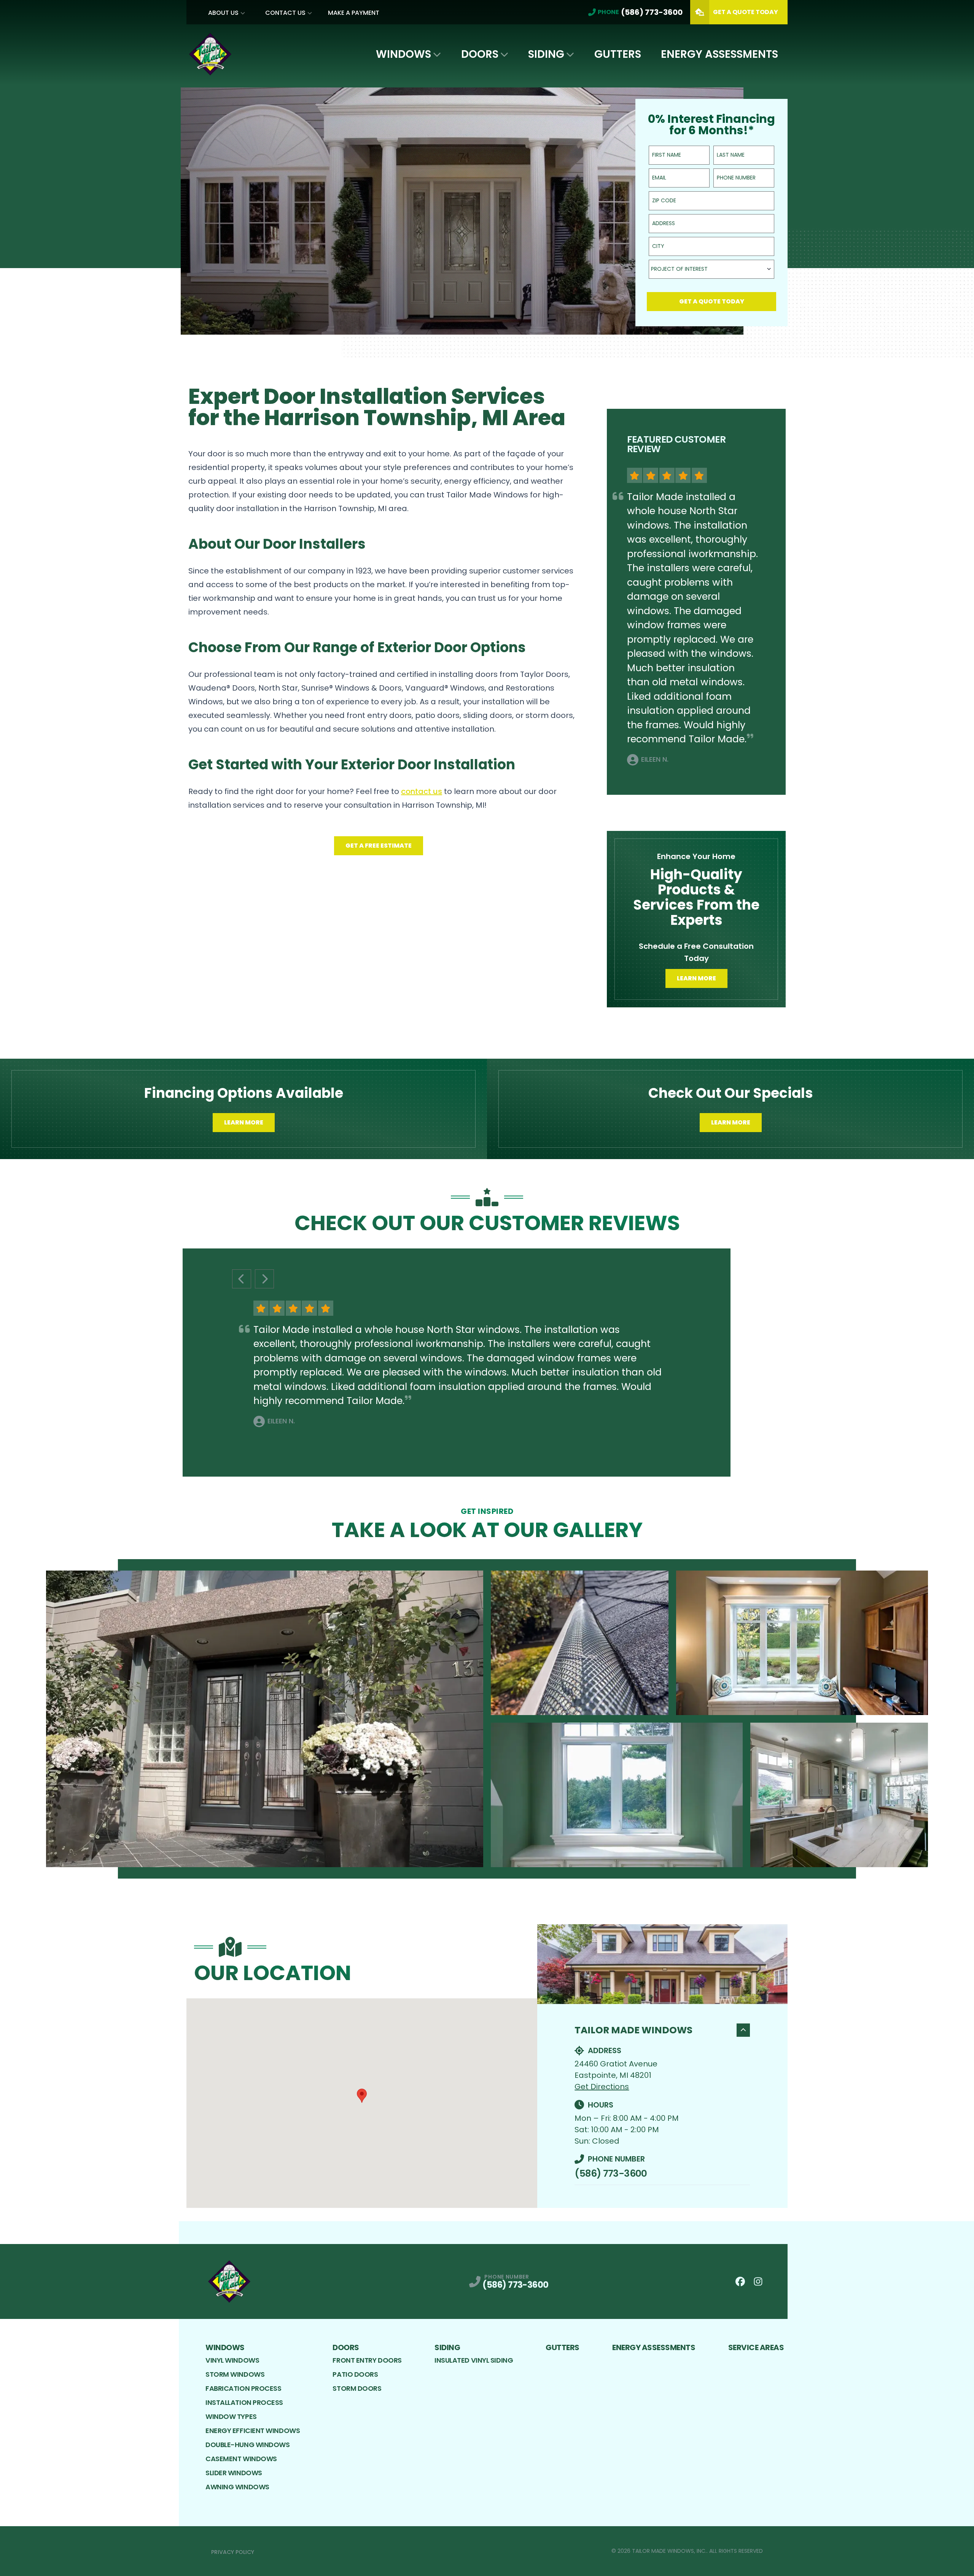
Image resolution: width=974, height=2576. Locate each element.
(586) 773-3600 (611, 2173)
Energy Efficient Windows (253, 2431)
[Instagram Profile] (758, 2281)
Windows (403, 54)
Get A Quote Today (746, 12)
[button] (362, 2096)
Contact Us (285, 13)
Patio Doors (355, 2374)
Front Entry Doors (367, 2360)
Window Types (231, 2416)
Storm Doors (357, 2388)
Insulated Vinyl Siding (474, 2360)
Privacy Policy (233, 2552)
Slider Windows (234, 2473)
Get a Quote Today (712, 301)
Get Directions (602, 2087)
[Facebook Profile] (740, 2281)
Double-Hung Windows (247, 2445)
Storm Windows (235, 2374)
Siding (546, 54)
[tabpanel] (487, 1719)
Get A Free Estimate (379, 846)
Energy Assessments (719, 54)
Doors (480, 54)
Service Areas (756, 2347)
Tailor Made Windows (633, 2030)
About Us (223, 13)
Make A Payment (354, 13)
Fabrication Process (243, 2388)
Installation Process (244, 2402)
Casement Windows (241, 2459)
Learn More (696, 978)
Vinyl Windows (232, 2360)
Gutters (618, 54)
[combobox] (711, 269)
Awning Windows (237, 2487)
